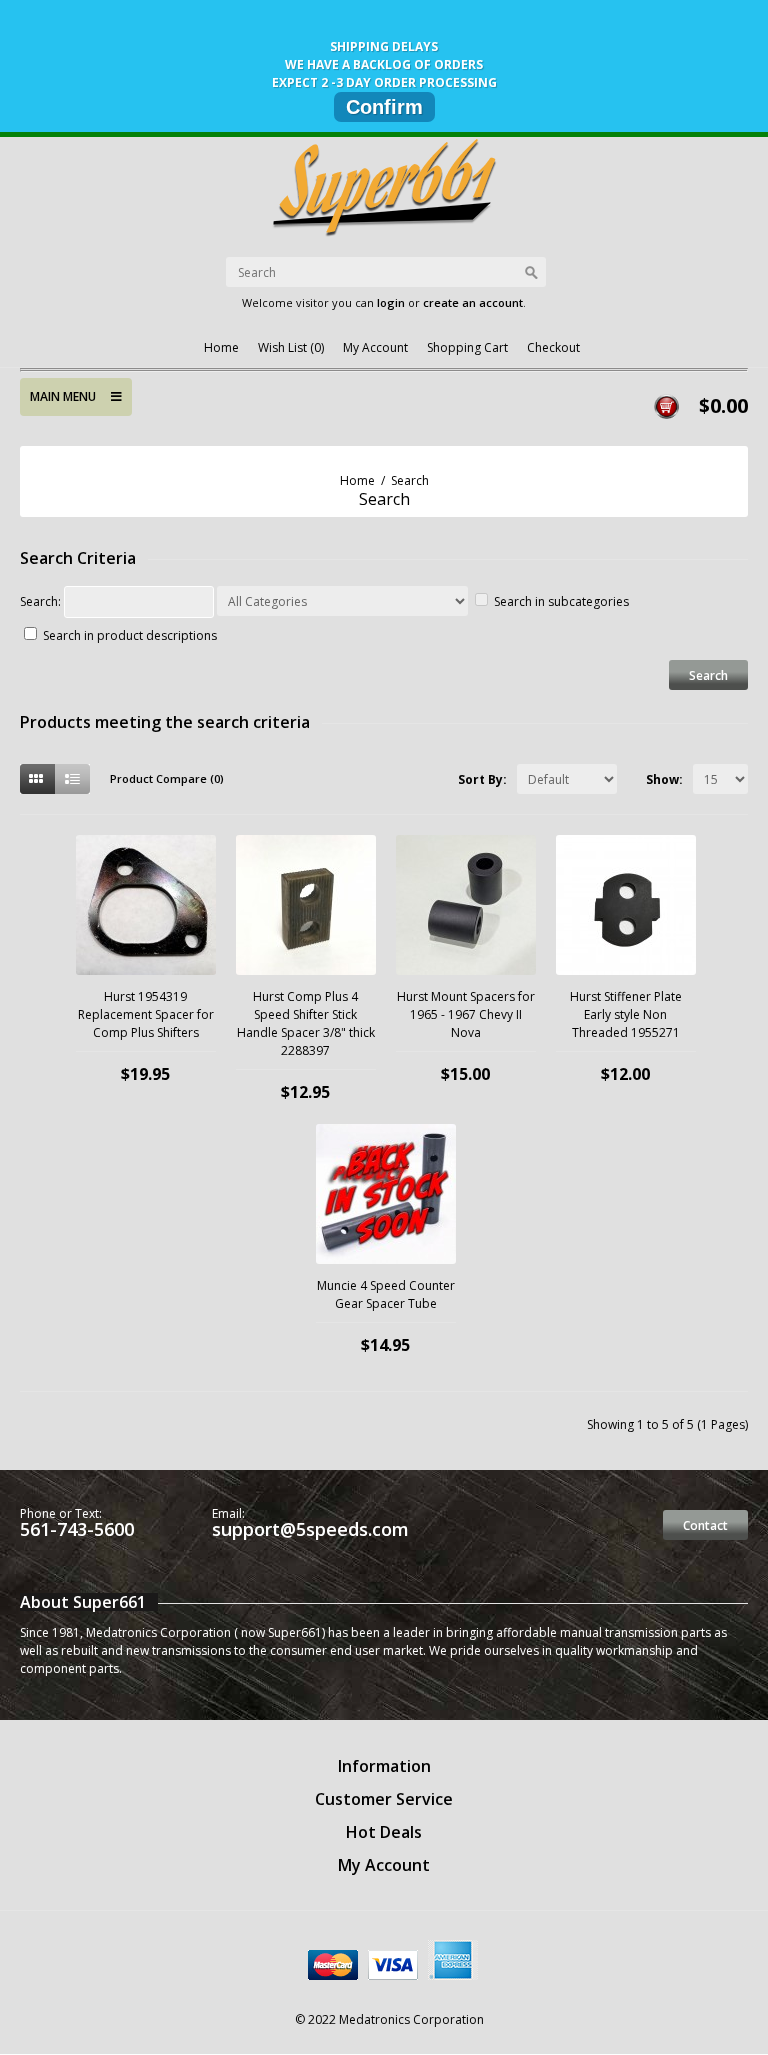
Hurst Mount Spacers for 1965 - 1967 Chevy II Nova (466, 1014)
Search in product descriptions (130, 635)
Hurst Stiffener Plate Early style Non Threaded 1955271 (626, 1014)
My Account (375, 347)
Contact (705, 1525)
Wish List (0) (291, 347)
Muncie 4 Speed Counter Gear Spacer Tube (386, 1294)
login (391, 302)
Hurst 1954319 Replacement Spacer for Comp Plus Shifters (146, 1014)
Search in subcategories (561, 601)
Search (410, 480)
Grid (37, 779)
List (72, 779)
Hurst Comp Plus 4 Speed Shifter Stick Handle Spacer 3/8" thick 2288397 (306, 1023)
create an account (473, 302)
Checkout (553, 347)
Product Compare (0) (167, 778)
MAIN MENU (70, 396)
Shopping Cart (467, 347)
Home (221, 347)
